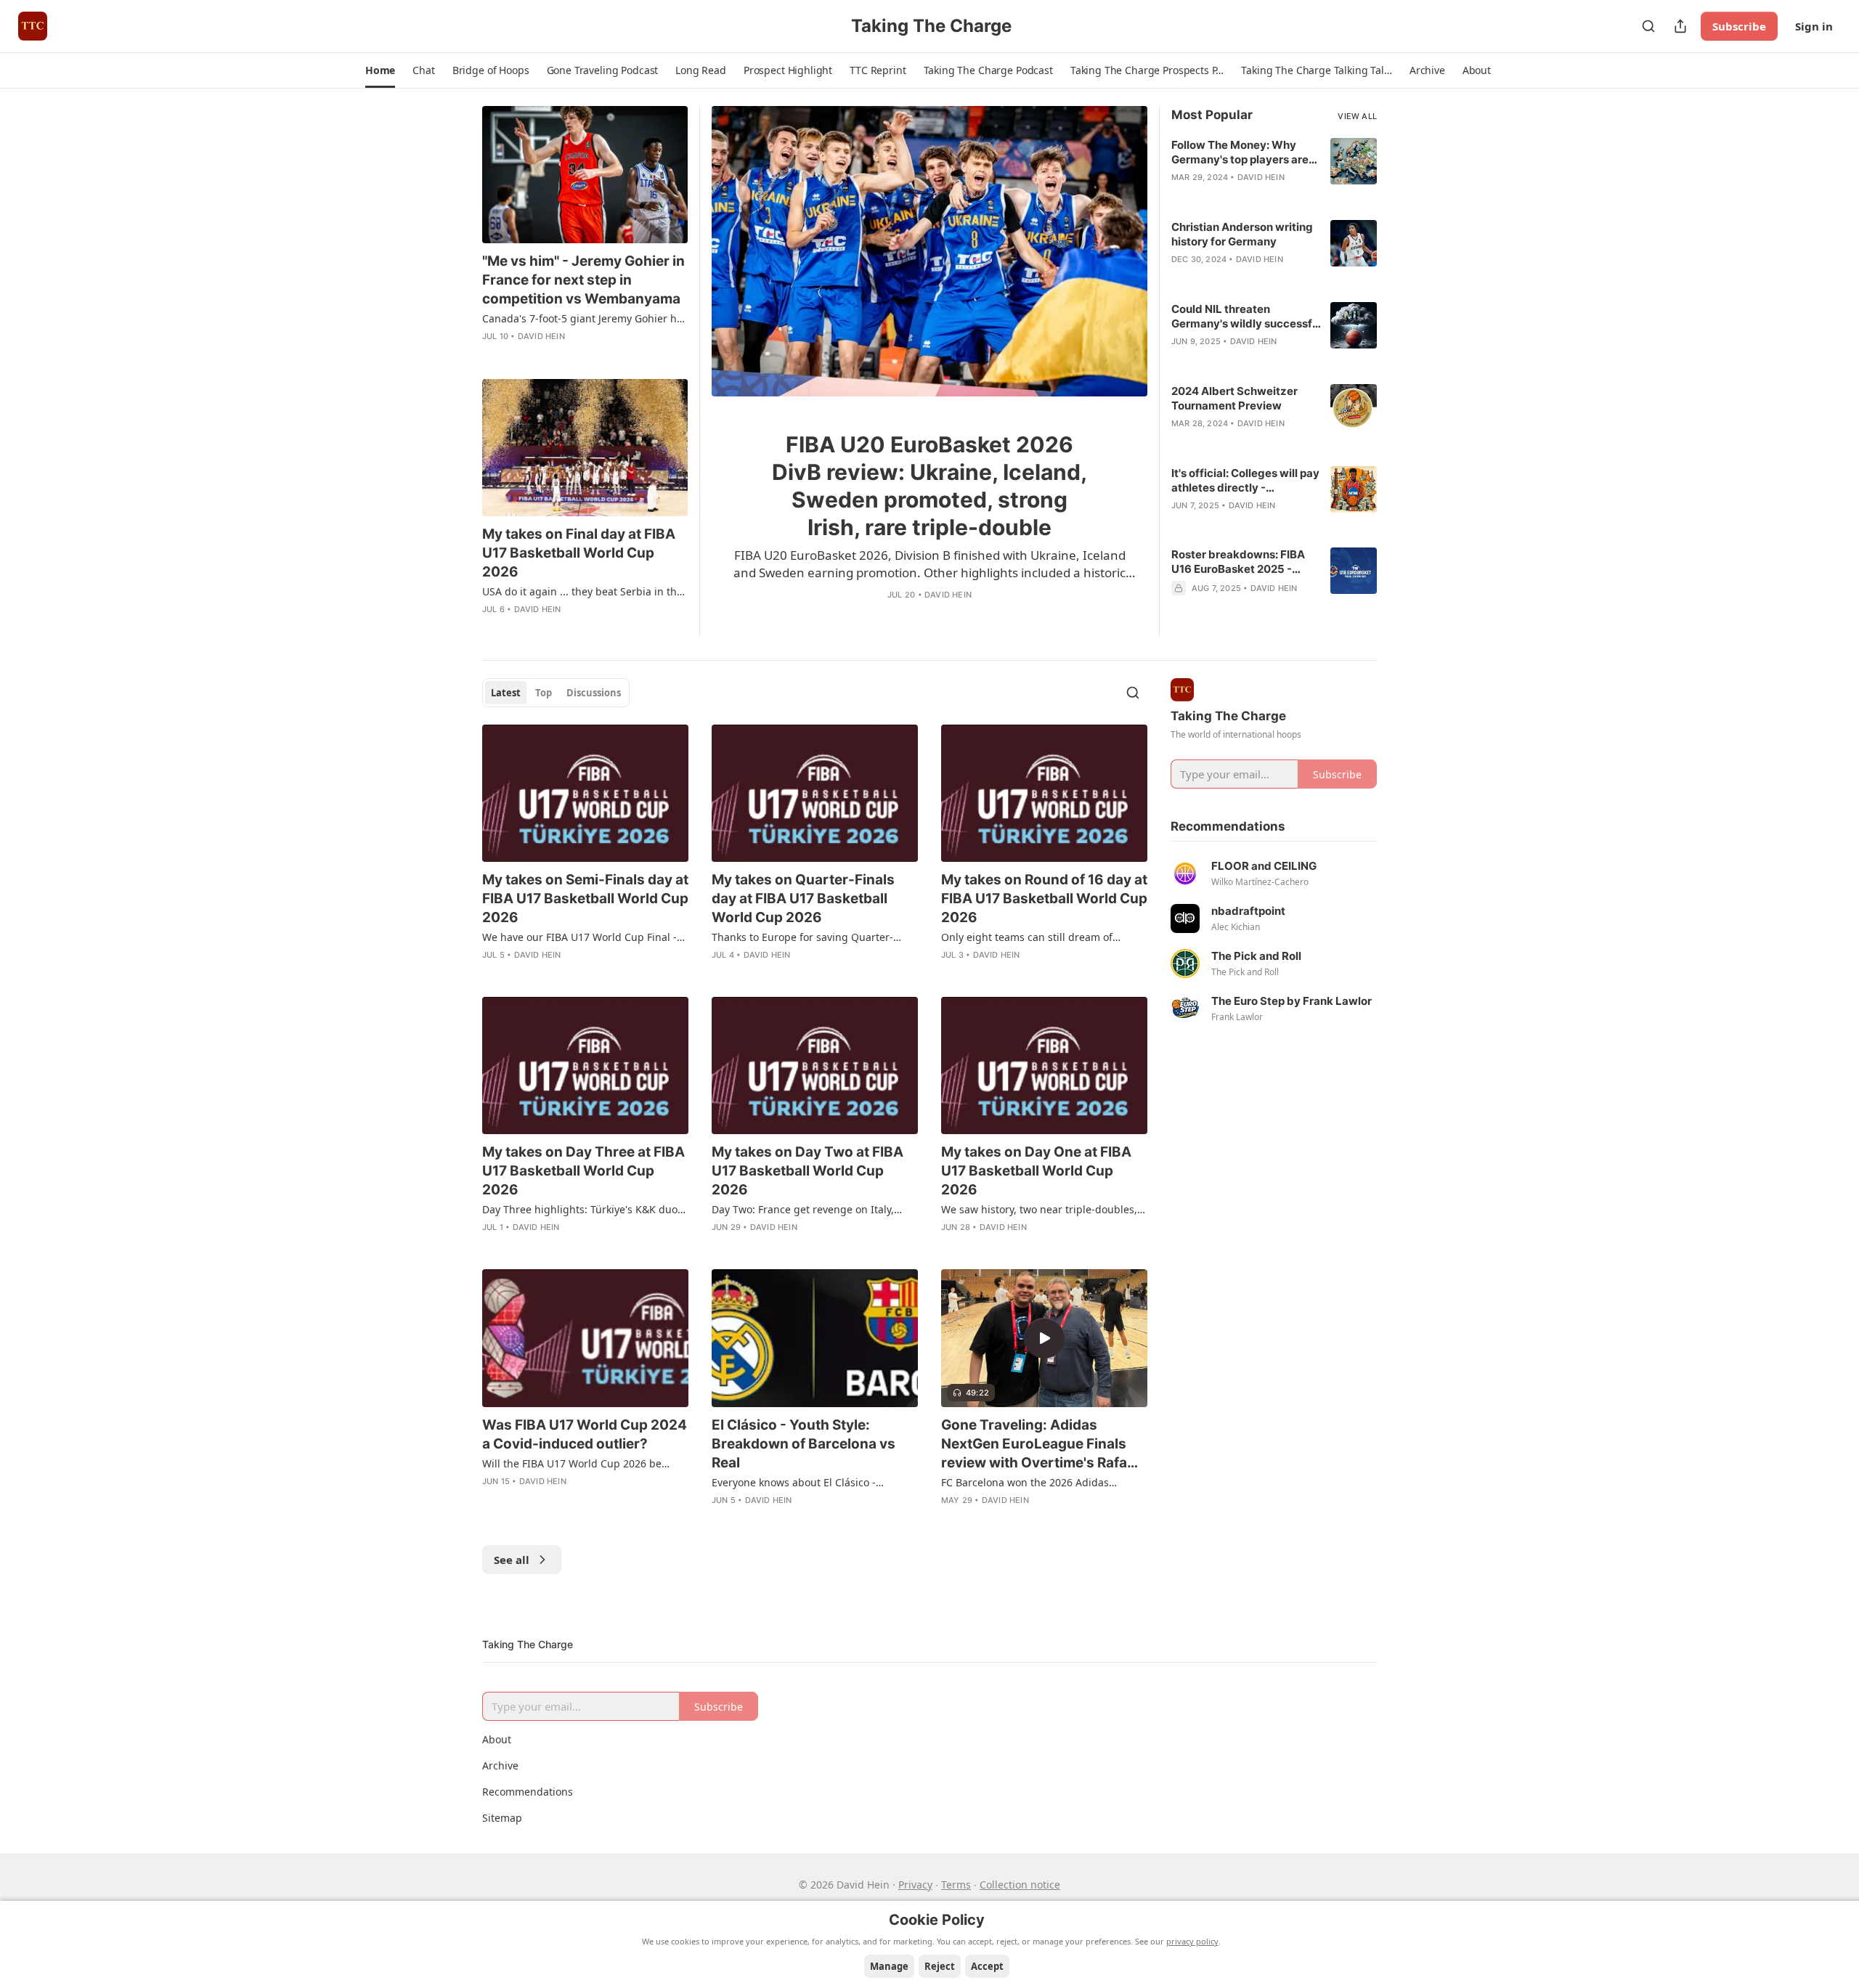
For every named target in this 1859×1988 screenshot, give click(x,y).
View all (1357, 116)
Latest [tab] (506, 693)
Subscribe (1739, 26)
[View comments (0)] (919, 616)
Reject (940, 1966)
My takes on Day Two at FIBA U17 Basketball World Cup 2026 (808, 1171)
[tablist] (556, 693)
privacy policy (1192, 1941)
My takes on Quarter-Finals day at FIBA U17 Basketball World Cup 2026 (803, 899)
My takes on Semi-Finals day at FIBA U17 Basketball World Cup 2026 (585, 899)
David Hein (948, 595)
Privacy (915, 1885)
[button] (380, 70)
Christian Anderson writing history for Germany (1242, 234)
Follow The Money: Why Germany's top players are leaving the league (1240, 152)
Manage (889, 1966)
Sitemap (502, 1818)
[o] (1044, 1338)
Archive (500, 1765)
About (497, 1739)
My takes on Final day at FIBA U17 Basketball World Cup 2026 (579, 553)
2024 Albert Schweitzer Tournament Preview (1234, 398)
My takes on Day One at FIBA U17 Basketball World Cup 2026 (1036, 1171)
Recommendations (528, 1792)
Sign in (1814, 26)
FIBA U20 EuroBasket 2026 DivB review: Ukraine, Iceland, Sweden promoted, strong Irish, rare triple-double (929, 486)
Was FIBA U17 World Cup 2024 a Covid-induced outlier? (585, 1434)
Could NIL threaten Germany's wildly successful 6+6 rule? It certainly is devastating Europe (1246, 317)
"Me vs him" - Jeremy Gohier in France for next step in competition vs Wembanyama (583, 280)
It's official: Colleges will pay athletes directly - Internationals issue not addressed (1245, 481)
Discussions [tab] (594, 693)
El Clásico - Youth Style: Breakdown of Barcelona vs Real (804, 1444)
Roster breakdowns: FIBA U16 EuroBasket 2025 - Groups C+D (1238, 562)
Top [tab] (544, 693)
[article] (929, 371)
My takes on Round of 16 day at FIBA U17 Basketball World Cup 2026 (1044, 899)
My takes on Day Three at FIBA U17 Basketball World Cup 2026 (583, 1171)
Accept (987, 1966)
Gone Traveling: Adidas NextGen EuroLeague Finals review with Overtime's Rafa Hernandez (1034, 1445)
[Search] (1648, 26)
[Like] (897, 616)
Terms (956, 1885)
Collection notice (1020, 1885)
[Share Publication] (1680, 26)
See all (512, 1560)
